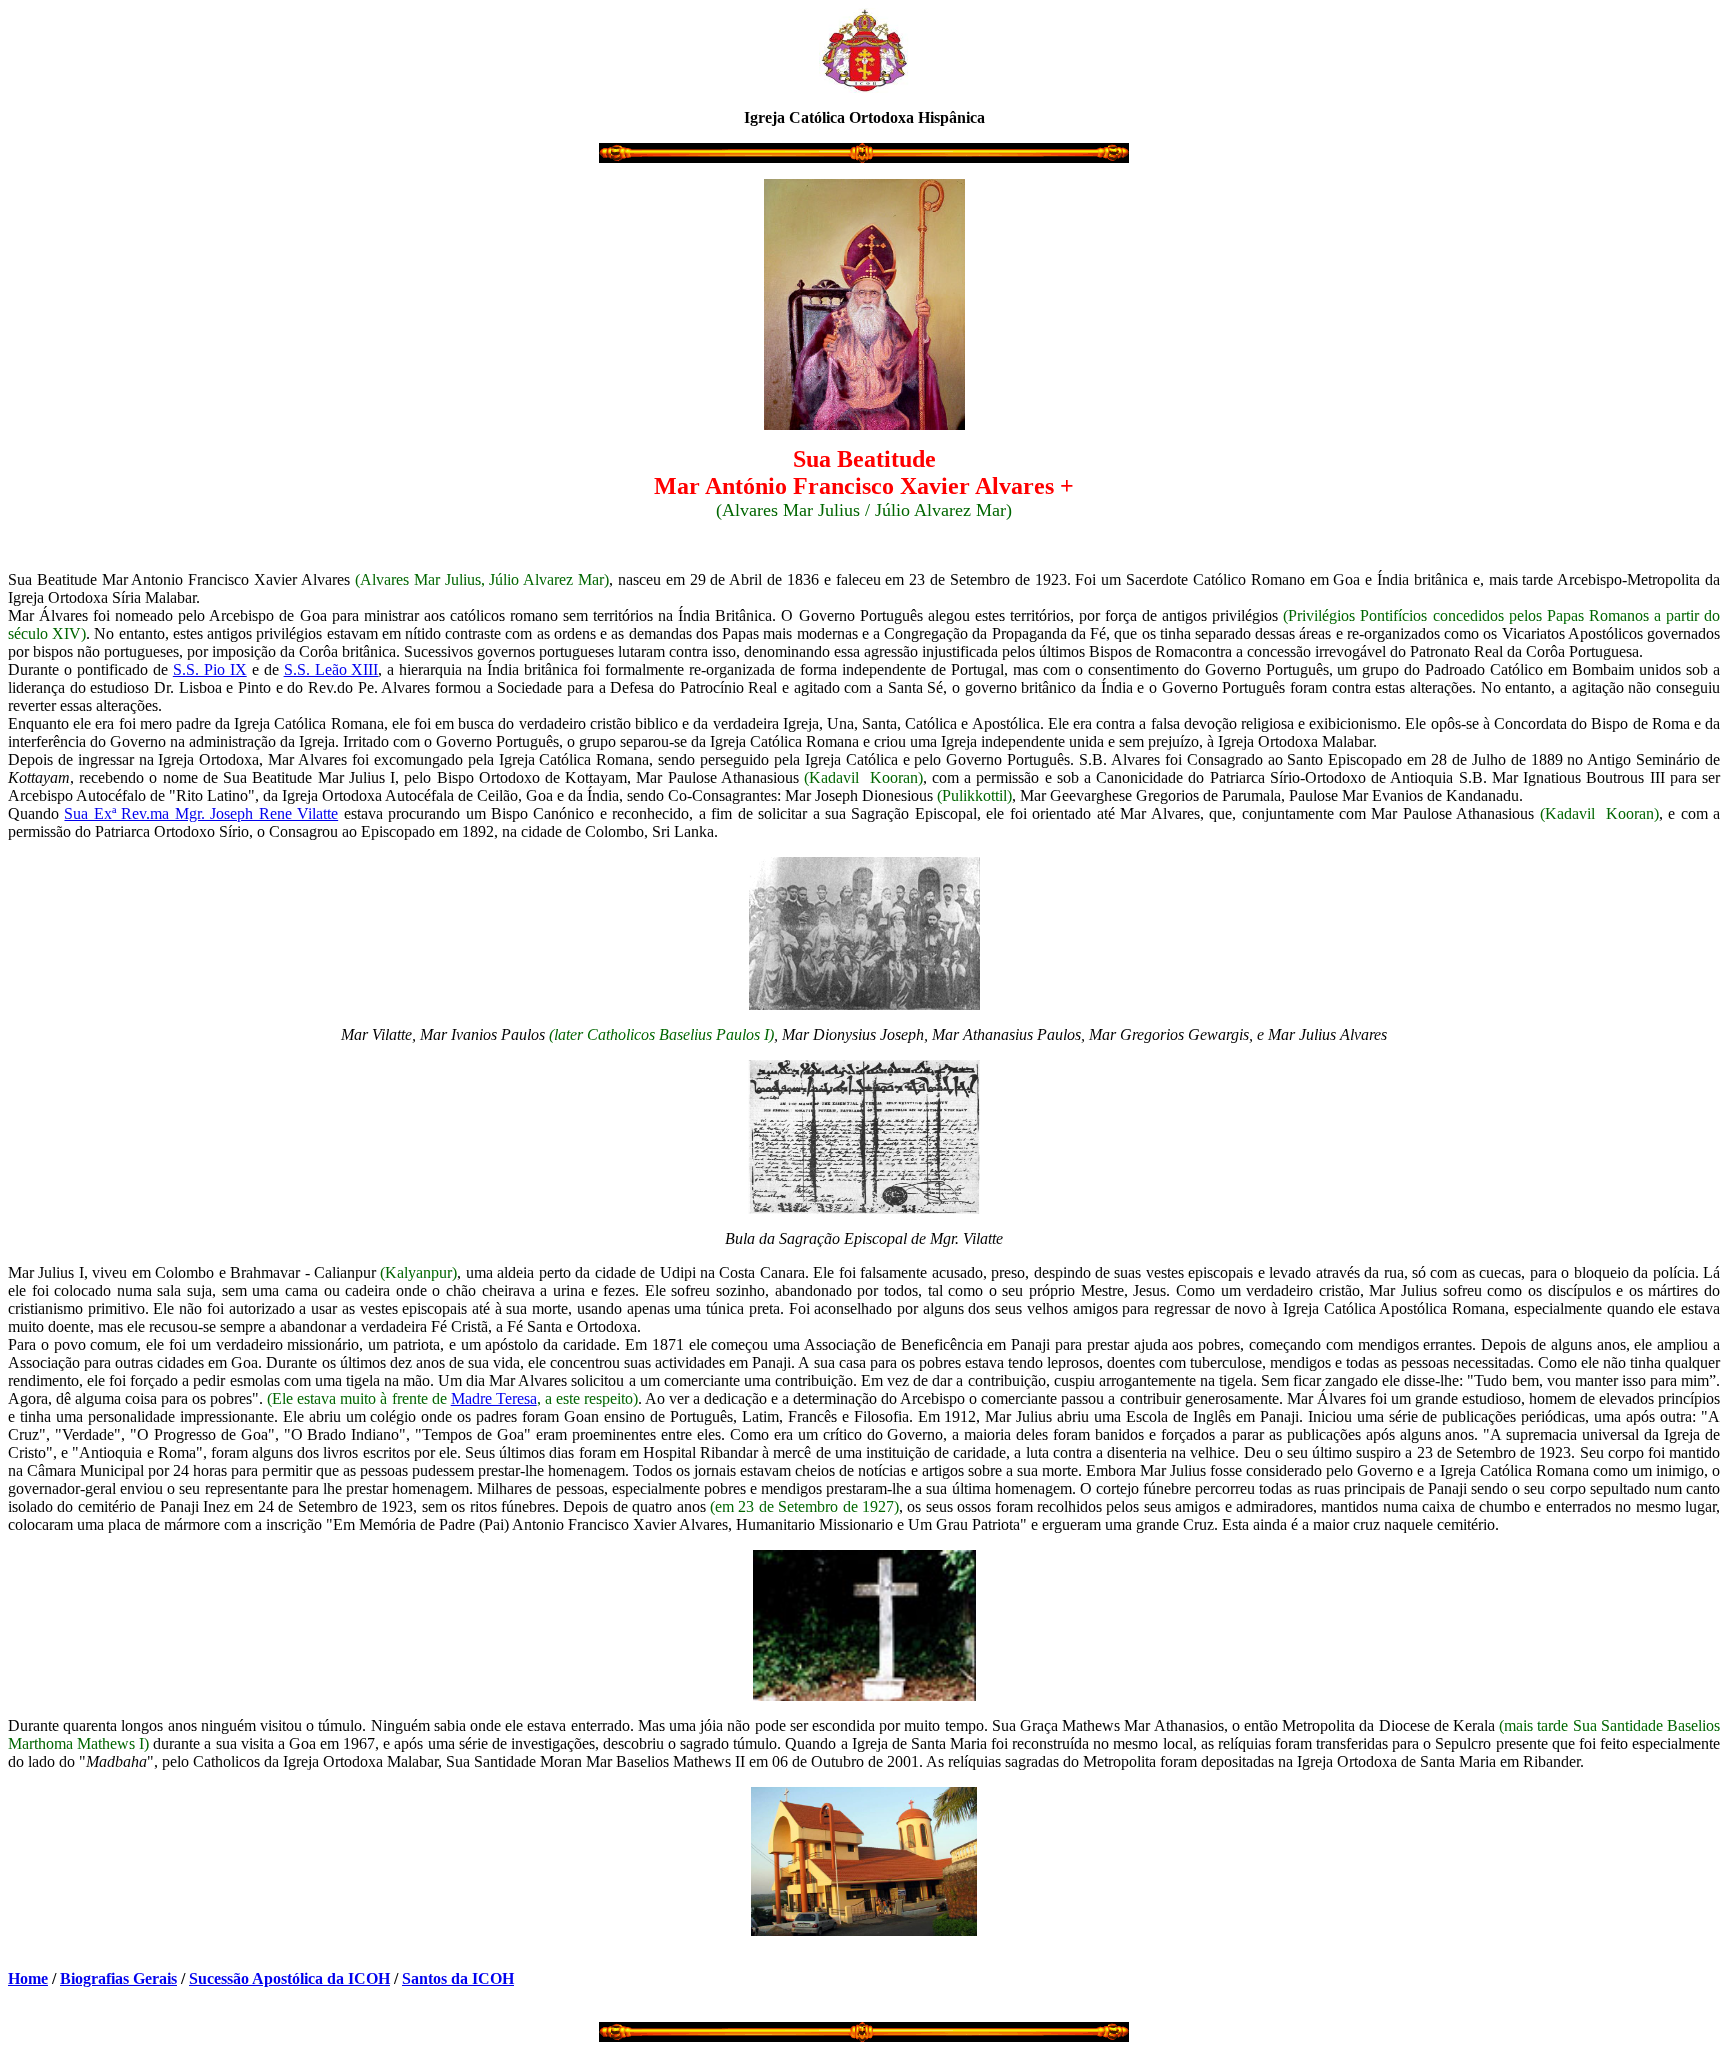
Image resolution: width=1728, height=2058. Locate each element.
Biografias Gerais (118, 1978)
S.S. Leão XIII (331, 669)
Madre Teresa (494, 1398)
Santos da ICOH (458, 1978)
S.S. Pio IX (210, 669)
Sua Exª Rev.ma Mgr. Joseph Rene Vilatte (201, 813)
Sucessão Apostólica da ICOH (289, 1978)
